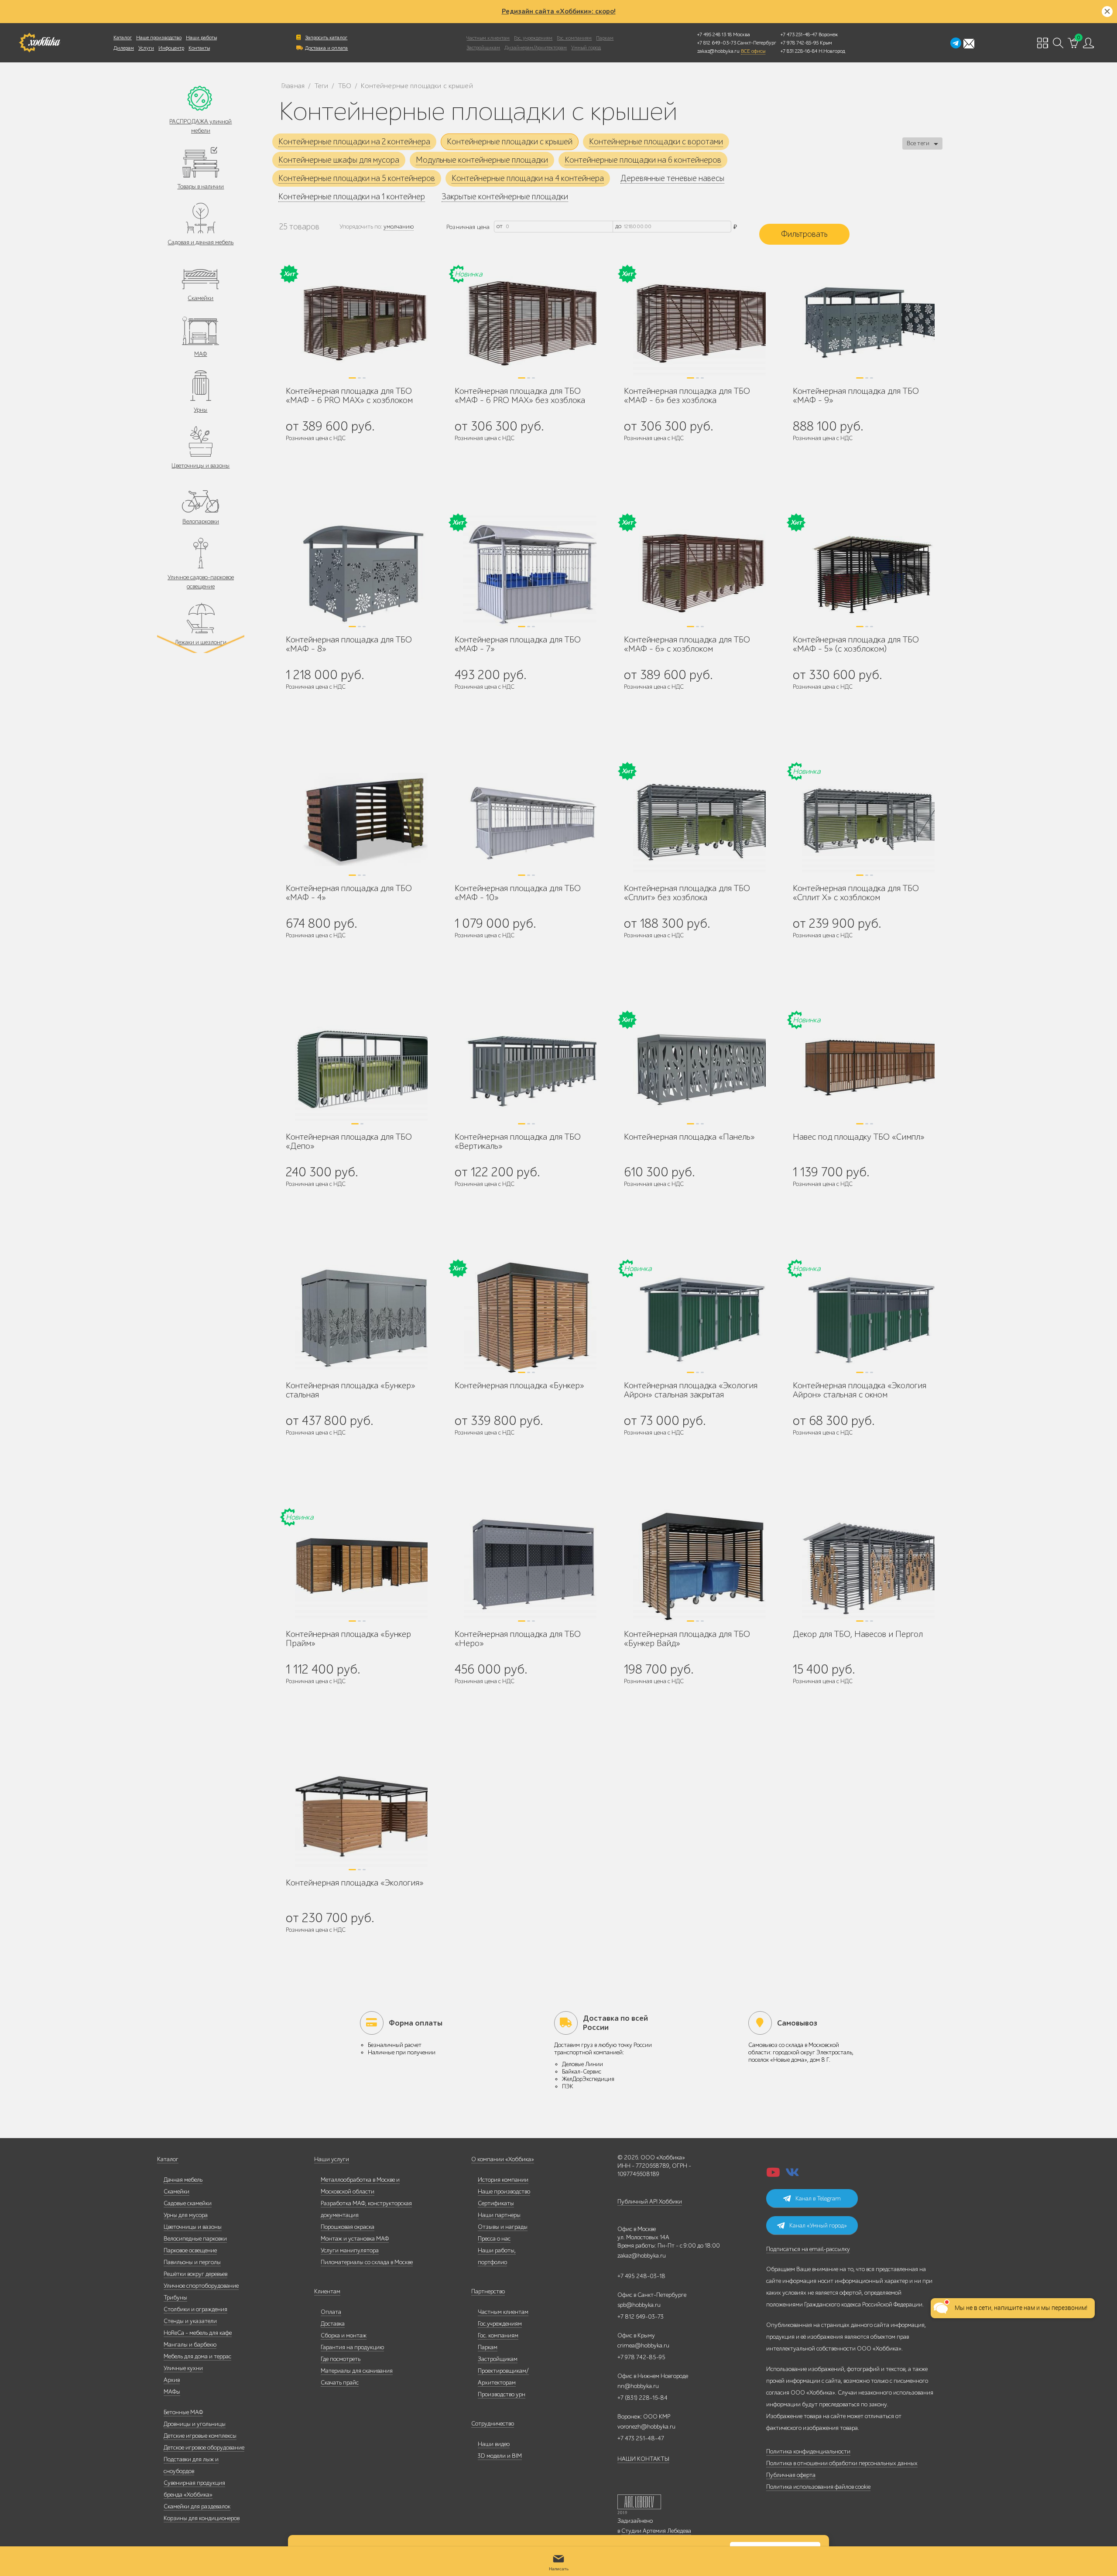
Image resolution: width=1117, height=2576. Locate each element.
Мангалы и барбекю (190, 2345)
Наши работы (201, 38)
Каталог (123, 38)
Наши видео (494, 2444)
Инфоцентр (171, 48)
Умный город (586, 48)
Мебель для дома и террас (197, 2356)
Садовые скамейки (188, 2203)
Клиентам (327, 2291)
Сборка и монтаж (344, 2335)
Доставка (333, 2324)
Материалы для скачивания (357, 2371)
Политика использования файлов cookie (818, 2487)
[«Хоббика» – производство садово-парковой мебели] (39, 43)
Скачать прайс (340, 2383)
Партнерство (488, 2291)
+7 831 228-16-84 (799, 51)
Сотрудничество (493, 2424)
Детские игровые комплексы (200, 2436)
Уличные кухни (183, 2368)
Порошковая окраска (348, 2227)
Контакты (199, 48)
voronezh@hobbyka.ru (646, 2427)
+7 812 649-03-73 (717, 43)
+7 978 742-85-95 (800, 43)
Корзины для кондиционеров (202, 2518)
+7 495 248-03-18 (641, 2276)
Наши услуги (332, 2159)
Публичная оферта (791, 2475)
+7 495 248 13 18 (714, 34)
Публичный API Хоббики (650, 2202)
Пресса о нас (494, 2239)
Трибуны (175, 2298)
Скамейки (200, 298)
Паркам (605, 38)
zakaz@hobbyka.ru (718, 51)
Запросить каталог (326, 38)
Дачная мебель (183, 2180)
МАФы (172, 2392)
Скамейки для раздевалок (197, 2506)
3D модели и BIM (500, 2456)
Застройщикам (483, 48)
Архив (172, 2380)
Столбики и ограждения (195, 2309)
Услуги (146, 48)
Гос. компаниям (574, 38)
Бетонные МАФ (183, 2412)
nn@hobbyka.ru (638, 2386)
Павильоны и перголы (192, 2262)
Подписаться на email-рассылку (808, 2249)
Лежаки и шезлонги (200, 642)
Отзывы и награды (503, 2227)
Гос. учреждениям (533, 38)
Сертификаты (496, 2203)
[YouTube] (773, 2175)
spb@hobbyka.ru (639, 2305)
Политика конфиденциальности (808, 2451)
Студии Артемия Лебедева (656, 2531)
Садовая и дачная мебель (200, 242)
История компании (503, 2180)
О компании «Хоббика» (503, 2159)
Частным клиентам (488, 38)
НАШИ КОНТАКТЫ (643, 2459)
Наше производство (159, 38)
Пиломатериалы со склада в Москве (367, 2262)
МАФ (200, 354)
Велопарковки (201, 521)
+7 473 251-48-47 (799, 34)
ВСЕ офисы (753, 51)
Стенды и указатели (190, 2321)
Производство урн (502, 2394)
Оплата (331, 2312)
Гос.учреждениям (500, 2324)
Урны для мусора (186, 2215)
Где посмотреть (341, 2359)
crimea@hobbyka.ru (643, 2345)
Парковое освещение (190, 2250)
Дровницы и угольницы (195, 2424)
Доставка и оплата (326, 48)
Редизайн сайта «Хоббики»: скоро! (559, 11)
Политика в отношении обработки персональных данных (842, 2463)
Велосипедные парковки (195, 2239)
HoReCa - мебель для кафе (198, 2333)
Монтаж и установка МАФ (355, 2239)
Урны (200, 410)
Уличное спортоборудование (201, 2286)
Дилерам (124, 48)
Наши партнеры (499, 2215)
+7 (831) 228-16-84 (642, 2398)
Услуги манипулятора (350, 2250)
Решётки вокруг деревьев (195, 2274)
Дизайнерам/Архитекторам (536, 48)
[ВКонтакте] (792, 2175)
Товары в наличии (200, 186)
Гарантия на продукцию (352, 2347)
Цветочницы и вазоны (200, 466)
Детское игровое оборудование (204, 2448)
